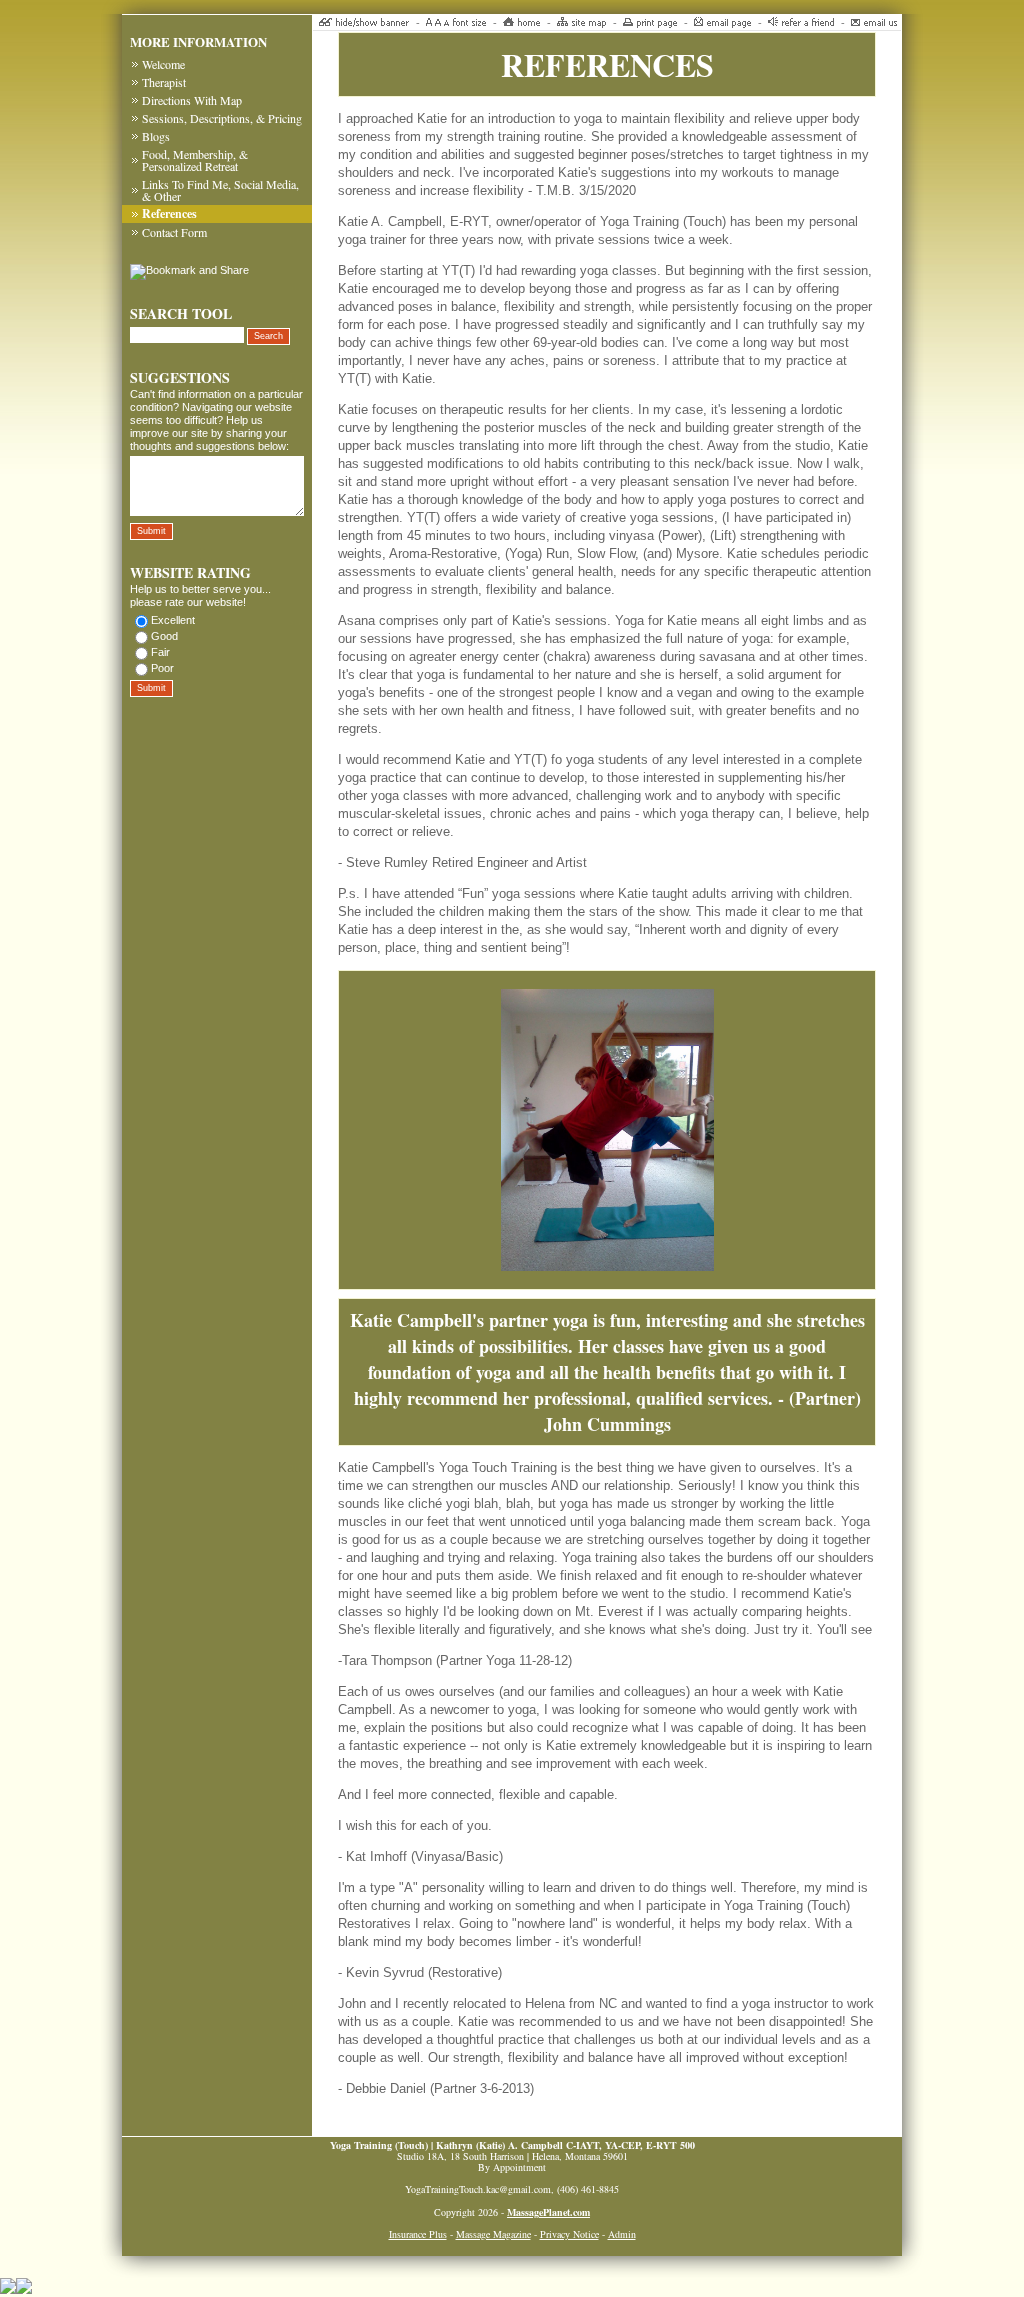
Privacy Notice (569, 2234)
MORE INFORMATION (198, 42)
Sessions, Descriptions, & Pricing (222, 118)
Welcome (163, 64)
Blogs (156, 136)
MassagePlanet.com (548, 2212)
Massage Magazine (493, 2234)
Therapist (164, 82)
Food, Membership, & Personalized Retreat (195, 160)
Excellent (173, 620)
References (169, 213)
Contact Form (174, 232)
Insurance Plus (418, 2234)
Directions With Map (192, 100)
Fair (160, 652)
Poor (162, 668)
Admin (622, 2234)
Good (164, 636)
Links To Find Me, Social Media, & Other (220, 190)
